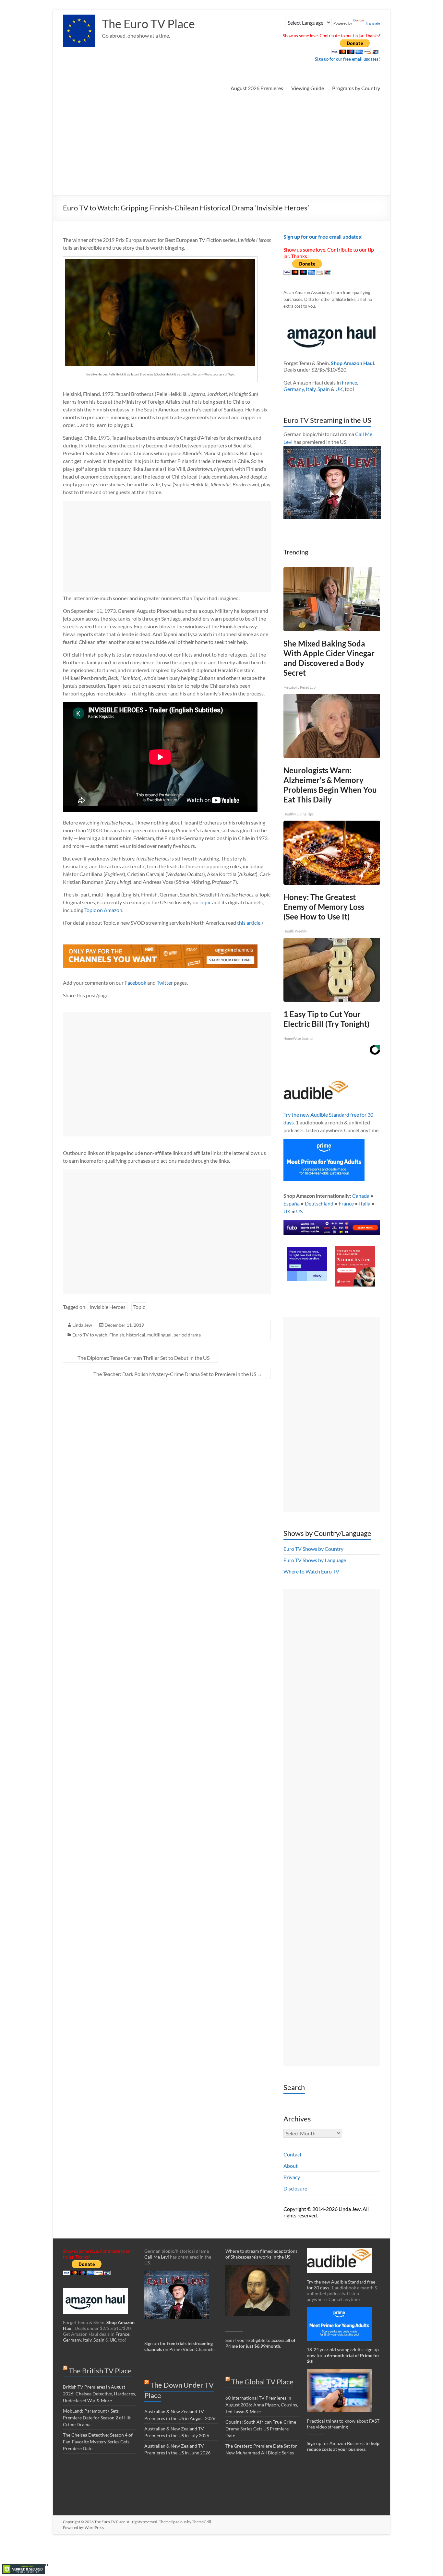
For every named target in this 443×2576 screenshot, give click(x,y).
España (292, 1203)
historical (136, 1335)
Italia (365, 1203)
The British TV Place (100, 2371)
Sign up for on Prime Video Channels (179, 2346)
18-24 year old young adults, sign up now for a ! (343, 2355)
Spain (324, 389)
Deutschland (319, 1203)
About (291, 2166)
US (299, 1211)
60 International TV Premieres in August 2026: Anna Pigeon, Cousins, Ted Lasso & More (262, 2405)
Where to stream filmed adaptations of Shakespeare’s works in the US (261, 2254)
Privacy (292, 2177)
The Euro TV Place (148, 24)
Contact (293, 2154)
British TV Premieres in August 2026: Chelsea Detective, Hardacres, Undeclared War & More (99, 2394)
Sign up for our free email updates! (347, 59)
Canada (361, 1196)
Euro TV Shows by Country (313, 1549)
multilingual (159, 1335)
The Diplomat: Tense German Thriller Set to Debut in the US (140, 1358)
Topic (205, 902)
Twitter (165, 983)
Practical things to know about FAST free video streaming (343, 2424)
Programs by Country (356, 88)
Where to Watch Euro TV (311, 1571)
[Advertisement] (221, 147)
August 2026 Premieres (257, 88)
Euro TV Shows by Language (315, 1560)
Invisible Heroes (108, 1307)
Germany (294, 389)
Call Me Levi (157, 2257)
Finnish (117, 1335)
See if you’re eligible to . (260, 2343)
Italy (311, 389)
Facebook (135, 983)
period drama (187, 1335)
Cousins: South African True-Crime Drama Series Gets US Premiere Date (261, 2429)
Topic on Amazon (103, 910)
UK (339, 389)
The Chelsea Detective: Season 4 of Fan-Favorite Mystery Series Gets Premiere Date (98, 2442)
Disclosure (295, 2188)
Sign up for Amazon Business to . (343, 2446)
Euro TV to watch (90, 1335)
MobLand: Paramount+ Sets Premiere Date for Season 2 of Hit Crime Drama (97, 2418)
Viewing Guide (308, 88)
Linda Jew (82, 1325)
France (349, 382)
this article (249, 923)
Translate (373, 23)
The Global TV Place (262, 2382)
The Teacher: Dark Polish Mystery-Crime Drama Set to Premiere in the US (178, 1374)
